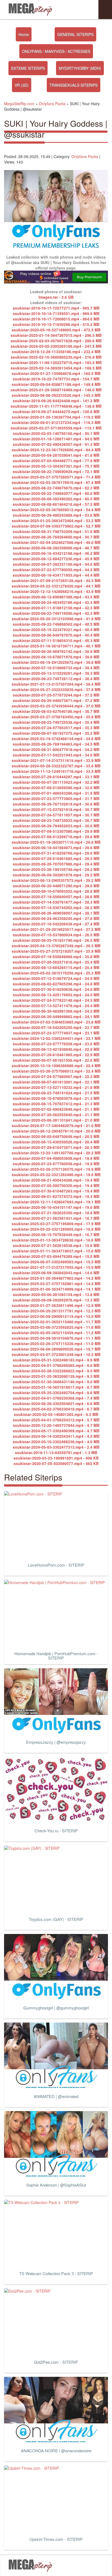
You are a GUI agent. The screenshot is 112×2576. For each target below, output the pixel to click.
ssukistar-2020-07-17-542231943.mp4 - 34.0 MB (56, 755)
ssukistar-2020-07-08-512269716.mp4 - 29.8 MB (56, 837)
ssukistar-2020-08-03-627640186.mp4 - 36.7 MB (56, 711)
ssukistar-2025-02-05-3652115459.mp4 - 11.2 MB (56, 1333)
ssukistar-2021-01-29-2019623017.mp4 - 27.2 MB (56, 929)
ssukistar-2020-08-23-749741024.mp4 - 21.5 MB (56, 1093)
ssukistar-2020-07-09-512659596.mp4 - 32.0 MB (56, 788)
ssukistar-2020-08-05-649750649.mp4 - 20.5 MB (56, 1136)
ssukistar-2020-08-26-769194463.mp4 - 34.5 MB (56, 744)
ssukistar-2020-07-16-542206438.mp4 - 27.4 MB (56, 924)
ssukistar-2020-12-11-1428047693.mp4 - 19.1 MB (56, 1202)
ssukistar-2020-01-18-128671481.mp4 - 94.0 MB (56, 439)
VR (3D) (22, 85)
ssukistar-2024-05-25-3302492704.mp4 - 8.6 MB (56, 1393)
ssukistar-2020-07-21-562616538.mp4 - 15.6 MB (56, 1245)
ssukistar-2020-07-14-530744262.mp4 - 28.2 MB (56, 907)
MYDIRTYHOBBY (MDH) (80, 68)
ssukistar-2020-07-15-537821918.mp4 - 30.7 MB (56, 809)
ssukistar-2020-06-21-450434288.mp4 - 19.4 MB (56, 1180)
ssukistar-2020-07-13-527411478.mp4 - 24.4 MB (56, 1006)
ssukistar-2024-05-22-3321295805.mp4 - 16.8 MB (56, 1229)
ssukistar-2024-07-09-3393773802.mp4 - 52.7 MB (56, 526)
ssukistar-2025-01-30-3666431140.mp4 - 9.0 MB (56, 1382)
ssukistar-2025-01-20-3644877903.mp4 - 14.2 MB (56, 1278)
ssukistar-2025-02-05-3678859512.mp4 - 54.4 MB (56, 510)
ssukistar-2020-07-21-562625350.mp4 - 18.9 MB (56, 1213)
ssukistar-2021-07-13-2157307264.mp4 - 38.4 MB (56, 684)
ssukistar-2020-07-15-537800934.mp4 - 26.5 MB (56, 935)
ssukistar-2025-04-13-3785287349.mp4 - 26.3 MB (56, 946)
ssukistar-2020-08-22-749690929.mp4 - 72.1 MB (56, 471)
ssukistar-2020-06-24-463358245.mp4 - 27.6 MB (56, 918)
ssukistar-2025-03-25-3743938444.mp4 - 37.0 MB (56, 706)
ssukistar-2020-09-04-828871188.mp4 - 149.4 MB (56, 384)
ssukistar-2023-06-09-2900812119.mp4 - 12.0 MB (56, 1316)
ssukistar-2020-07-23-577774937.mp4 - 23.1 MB (56, 1033)
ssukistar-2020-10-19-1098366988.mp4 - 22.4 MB (56, 1065)
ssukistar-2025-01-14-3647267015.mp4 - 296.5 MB (56, 335)
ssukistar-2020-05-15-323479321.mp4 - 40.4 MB (56, 629)
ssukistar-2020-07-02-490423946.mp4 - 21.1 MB (56, 1109)
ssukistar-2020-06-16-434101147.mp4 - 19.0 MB (56, 1207)
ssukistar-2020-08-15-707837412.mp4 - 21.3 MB (56, 1104)
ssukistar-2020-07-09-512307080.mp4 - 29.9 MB (56, 831)
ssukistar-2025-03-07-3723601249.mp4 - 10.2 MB (56, 1354)
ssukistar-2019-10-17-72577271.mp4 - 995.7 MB (56, 308)
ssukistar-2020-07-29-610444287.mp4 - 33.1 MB (56, 777)
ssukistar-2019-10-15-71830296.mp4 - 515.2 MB (56, 324)
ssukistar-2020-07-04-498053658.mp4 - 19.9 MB (56, 1158)
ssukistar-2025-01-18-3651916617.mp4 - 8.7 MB (56, 1387)
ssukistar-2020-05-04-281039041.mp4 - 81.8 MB (56, 455)
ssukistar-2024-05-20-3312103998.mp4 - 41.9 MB (56, 619)
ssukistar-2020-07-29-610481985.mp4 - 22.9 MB (56, 1055)
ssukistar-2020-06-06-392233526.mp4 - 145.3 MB (56, 395)
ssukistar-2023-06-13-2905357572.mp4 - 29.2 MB (56, 880)
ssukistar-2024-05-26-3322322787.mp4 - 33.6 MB (56, 766)
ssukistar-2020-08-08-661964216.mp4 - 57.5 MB (56, 504)
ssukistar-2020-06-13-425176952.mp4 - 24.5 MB (56, 995)
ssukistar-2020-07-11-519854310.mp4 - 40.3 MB (56, 640)
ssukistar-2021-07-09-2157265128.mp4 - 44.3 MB (56, 580)
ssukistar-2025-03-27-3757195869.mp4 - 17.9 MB (56, 1224)
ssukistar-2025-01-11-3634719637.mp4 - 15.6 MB (56, 1251)
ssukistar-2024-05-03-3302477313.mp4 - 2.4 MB (56, 1447)
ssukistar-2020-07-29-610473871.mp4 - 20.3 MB (56, 1147)
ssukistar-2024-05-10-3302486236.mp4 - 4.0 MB (56, 1442)
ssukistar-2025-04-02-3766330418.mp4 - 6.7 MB (56, 1409)
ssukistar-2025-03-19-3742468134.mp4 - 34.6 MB (56, 738)
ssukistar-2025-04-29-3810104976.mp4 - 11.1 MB (56, 1338)
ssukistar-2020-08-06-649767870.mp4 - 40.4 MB (56, 635)
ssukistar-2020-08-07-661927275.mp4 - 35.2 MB (56, 733)
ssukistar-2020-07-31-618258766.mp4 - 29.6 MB (56, 853)
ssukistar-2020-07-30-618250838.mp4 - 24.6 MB (56, 989)
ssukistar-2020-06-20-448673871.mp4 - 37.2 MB (56, 700)
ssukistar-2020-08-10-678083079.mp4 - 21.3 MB (56, 1098)
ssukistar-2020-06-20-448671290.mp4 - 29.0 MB (56, 886)
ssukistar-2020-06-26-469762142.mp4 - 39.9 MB (56, 651)
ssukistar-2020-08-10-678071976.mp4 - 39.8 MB (56, 657)
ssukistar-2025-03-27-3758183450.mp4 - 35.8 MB (56, 717)
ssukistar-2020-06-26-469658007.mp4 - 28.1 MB (56, 913)
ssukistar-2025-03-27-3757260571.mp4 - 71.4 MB (56, 477)
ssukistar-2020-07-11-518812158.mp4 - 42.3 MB (56, 608)
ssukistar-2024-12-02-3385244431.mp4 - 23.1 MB (56, 1038)
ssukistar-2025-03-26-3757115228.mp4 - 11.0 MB (56, 1343)
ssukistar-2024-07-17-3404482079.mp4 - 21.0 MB (56, 1125)
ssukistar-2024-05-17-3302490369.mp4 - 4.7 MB (56, 1431)
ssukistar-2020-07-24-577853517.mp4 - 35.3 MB (56, 728)
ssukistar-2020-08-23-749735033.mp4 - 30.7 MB (56, 820)
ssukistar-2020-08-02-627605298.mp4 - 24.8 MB (56, 984)
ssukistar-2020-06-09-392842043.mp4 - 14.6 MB (56, 1273)
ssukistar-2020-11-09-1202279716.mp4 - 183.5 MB (56, 362)
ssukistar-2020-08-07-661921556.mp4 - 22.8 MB (56, 1060)
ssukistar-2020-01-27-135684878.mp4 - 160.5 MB (56, 373)
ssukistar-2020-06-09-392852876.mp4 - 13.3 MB (56, 1300)
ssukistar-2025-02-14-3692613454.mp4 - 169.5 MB (56, 368)
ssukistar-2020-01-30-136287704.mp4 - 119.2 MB (56, 417)
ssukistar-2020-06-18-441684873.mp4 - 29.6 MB (56, 847)
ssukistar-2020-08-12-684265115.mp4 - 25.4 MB (56, 967)
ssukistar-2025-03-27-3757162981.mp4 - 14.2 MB (56, 1284)
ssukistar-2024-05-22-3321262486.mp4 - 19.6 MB (56, 1175)
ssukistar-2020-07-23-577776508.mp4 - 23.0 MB (56, 1044)
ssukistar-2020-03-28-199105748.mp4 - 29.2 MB (56, 869)
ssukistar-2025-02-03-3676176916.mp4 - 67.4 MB (56, 482)
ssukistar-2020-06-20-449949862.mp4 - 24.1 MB (56, 1016)
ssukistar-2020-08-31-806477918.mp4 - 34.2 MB (56, 749)
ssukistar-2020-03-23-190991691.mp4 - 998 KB (56, 1458)
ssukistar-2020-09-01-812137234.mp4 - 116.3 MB (56, 422)
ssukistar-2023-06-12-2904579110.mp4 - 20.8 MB (56, 1131)
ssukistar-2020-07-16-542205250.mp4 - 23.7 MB (56, 1027)
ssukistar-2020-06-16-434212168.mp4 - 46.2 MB (56, 553)
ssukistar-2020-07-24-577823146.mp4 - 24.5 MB (56, 1000)
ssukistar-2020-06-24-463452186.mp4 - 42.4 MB (56, 602)
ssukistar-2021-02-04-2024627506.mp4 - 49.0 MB (56, 542)
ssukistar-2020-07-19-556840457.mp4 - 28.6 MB (56, 897)
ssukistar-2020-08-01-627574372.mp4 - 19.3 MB (56, 1196)
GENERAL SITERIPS (75, 34)
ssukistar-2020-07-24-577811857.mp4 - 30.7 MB (56, 815)
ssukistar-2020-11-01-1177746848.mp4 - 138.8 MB (56, 406)
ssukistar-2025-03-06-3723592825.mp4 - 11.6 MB (56, 1327)
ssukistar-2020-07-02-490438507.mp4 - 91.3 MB (56, 444)
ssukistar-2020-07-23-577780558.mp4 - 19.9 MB (56, 1164)
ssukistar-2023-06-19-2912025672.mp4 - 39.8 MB (56, 662)
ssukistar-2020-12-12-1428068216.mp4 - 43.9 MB (56, 591)
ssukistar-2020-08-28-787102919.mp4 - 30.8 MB (56, 804)
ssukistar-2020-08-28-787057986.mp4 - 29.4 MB (56, 864)
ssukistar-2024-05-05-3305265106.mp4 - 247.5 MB (56, 346)
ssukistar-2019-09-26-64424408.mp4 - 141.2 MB (56, 401)
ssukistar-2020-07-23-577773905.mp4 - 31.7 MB (56, 798)
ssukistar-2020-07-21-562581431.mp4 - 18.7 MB (56, 1218)
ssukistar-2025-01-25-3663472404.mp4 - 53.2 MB (56, 520)
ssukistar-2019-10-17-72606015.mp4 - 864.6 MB (56, 319)
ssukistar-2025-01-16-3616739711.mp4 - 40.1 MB (56, 646)
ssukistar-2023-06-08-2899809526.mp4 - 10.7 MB (56, 1349)
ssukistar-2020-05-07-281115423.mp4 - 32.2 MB (56, 782)
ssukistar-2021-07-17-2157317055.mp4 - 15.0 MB (56, 1267)
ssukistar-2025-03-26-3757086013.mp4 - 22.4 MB (56, 1071)
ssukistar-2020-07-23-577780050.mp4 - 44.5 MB (56, 570)
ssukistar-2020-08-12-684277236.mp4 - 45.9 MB (56, 559)
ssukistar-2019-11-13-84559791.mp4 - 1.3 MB (56, 1452)
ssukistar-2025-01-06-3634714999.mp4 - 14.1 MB (56, 1289)
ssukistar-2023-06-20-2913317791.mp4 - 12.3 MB (56, 1311)
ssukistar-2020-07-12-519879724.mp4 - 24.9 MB (56, 978)
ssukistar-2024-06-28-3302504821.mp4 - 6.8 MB (56, 1403)
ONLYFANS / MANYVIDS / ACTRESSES (56, 51)
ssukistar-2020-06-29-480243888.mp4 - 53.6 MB (56, 515)
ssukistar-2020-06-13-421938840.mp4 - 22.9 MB (56, 1049)
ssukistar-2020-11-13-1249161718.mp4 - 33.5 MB (56, 771)
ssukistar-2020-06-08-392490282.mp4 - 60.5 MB (56, 499)
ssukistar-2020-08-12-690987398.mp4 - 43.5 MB (56, 597)
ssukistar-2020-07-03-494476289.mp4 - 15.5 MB (56, 1256)
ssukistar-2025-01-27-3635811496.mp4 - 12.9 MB (56, 1305)
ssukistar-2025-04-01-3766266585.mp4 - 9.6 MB (56, 1365)
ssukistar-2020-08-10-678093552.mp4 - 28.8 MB (56, 891)
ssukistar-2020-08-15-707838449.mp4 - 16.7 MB (56, 1234)
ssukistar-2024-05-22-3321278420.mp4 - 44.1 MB (56, 586)
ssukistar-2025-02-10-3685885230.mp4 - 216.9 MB (56, 357)
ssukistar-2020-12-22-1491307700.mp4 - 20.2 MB (56, 1153)
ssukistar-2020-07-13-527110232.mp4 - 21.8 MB (56, 1087)
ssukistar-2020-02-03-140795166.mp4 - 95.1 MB (56, 433)
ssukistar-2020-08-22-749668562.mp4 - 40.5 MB (56, 624)
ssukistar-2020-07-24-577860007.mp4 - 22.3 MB (56, 1076)
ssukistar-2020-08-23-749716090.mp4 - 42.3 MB (56, 613)
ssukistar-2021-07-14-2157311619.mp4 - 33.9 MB (56, 760)
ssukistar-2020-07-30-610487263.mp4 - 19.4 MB (56, 1191)
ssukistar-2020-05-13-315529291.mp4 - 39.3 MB (56, 673)
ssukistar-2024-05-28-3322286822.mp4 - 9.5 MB (56, 1371)
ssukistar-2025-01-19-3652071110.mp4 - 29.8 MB (56, 842)
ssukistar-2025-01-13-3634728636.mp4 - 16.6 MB (56, 1240)
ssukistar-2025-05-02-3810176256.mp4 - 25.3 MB (56, 973)
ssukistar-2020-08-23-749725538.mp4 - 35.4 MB (56, 722)
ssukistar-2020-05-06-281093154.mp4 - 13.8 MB (56, 1294)
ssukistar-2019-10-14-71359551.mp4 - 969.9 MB (56, 313)
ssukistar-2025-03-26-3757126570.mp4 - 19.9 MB (56, 1169)
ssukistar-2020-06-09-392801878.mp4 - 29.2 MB (56, 875)
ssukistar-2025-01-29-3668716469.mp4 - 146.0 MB (56, 390)
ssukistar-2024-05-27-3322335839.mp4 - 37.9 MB (56, 689)
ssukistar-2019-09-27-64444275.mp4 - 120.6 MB (56, 411)
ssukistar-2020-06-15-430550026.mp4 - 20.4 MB (56, 1142)
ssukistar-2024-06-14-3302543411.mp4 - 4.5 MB (56, 1436)
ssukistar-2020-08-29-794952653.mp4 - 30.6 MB (56, 826)
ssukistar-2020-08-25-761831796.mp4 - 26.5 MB (56, 940)
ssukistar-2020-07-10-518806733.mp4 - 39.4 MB (56, 668)
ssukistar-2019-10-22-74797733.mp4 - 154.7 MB (56, 379)
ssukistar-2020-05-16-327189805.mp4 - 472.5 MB (56, 330)
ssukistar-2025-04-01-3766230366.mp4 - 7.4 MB (56, 1398)
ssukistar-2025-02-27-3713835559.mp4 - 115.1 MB (56, 428)
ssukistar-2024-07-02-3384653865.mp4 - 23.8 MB (56, 1022)
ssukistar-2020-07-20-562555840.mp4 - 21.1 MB (56, 1115)
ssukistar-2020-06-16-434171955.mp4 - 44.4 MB (56, 575)
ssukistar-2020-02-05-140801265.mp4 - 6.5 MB (56, 1414)
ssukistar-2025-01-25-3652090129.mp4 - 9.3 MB (56, 1376)
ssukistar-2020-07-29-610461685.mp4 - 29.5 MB (56, 858)
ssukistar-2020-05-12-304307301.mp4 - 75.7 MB (56, 466)
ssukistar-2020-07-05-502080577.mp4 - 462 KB (56, 1463)
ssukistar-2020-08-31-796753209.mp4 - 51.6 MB (56, 531)
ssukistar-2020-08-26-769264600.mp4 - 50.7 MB (56, 537)
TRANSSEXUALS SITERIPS (74, 85)
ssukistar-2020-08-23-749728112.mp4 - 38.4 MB (56, 679)
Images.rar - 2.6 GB (56, 297)
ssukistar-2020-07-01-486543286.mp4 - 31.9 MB (56, 793)
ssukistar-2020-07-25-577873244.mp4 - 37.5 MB (56, 695)
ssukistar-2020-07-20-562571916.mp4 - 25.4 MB (56, 962)
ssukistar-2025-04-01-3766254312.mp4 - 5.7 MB (56, 1420)
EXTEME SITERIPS (28, 68)
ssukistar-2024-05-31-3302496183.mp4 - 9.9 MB (56, 1360)
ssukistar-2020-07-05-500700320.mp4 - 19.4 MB (56, 1185)
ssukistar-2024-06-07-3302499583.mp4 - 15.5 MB (56, 1262)
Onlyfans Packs (85, 156)
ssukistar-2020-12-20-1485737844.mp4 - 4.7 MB (56, 1425)
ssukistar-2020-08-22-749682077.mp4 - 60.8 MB (56, 493)
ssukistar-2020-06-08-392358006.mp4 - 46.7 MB (56, 548)
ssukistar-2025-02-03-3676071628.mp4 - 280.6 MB (56, 341)
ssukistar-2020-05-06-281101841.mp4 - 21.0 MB (56, 1120)
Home (24, 34)
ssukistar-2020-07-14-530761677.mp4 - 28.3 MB (56, 902)
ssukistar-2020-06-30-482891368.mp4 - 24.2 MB (56, 1011)
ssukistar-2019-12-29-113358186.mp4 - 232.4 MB (56, 352)
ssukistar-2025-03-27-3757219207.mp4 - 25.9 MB (56, 951)
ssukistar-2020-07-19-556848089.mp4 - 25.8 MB (56, 956)
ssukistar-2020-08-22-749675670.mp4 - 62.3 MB (56, 488)
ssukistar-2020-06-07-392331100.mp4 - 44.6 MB (56, 564)
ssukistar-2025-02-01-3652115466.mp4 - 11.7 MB (56, 1322)
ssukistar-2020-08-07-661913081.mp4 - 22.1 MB (56, 1082)
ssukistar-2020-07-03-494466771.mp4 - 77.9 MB (56, 461)
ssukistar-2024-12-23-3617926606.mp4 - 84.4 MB (56, 450)
